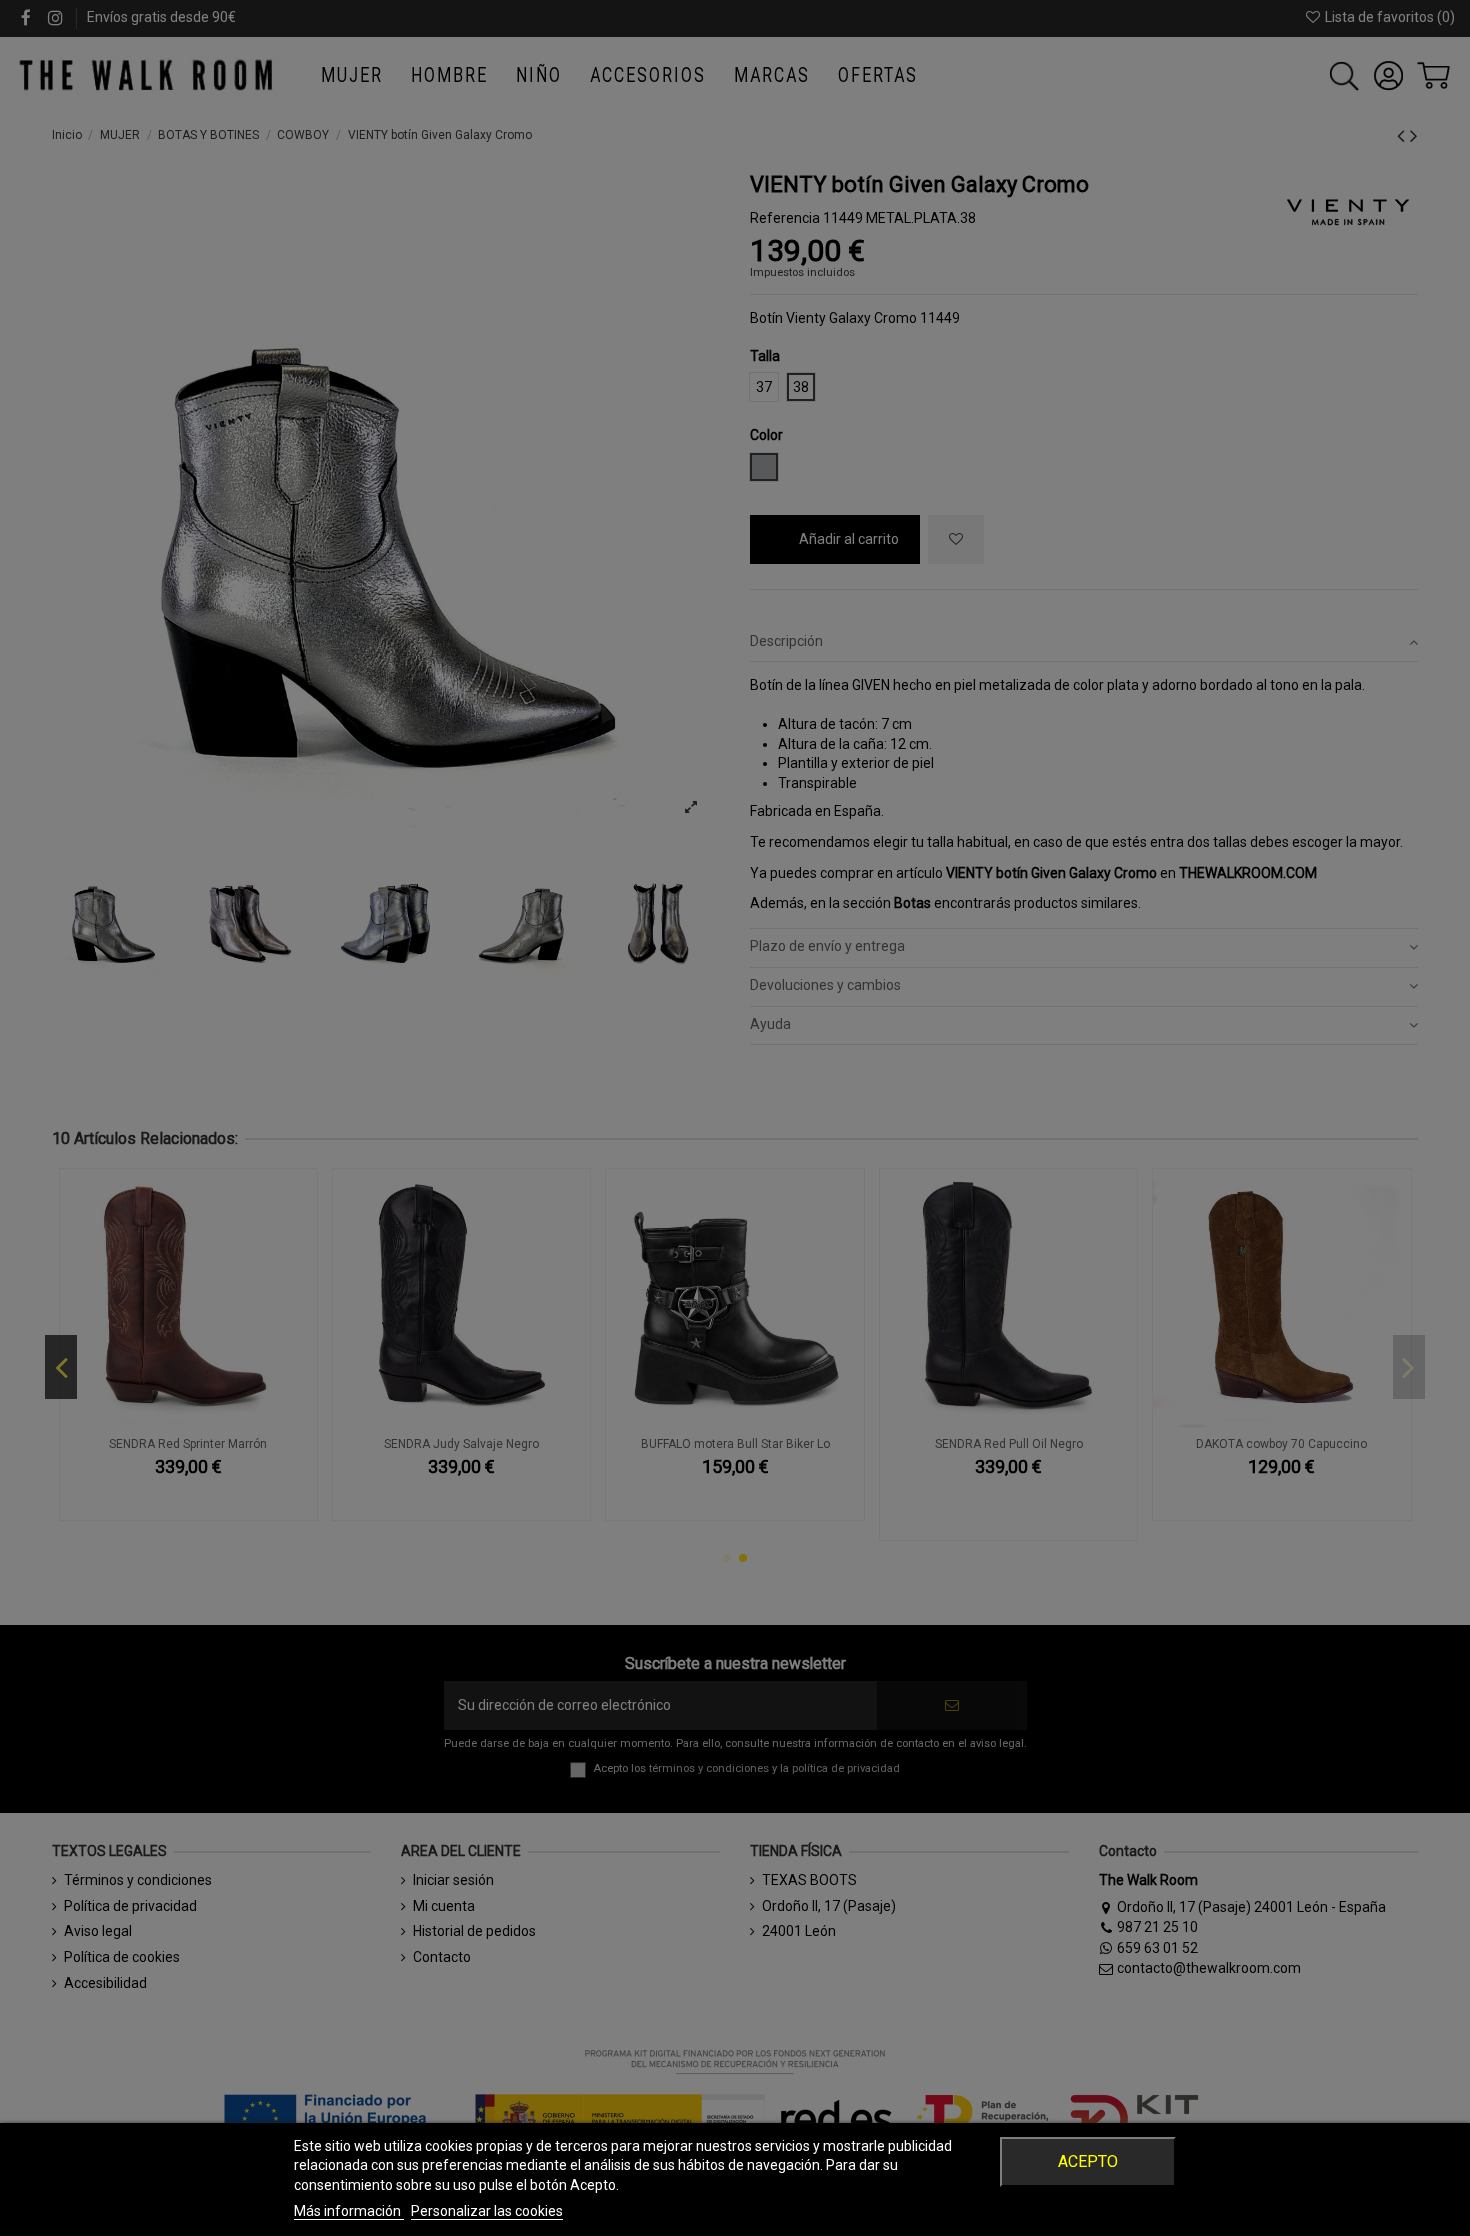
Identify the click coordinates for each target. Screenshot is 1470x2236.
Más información (349, 2211)
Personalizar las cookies (487, 2211)
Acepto (1088, 2161)
